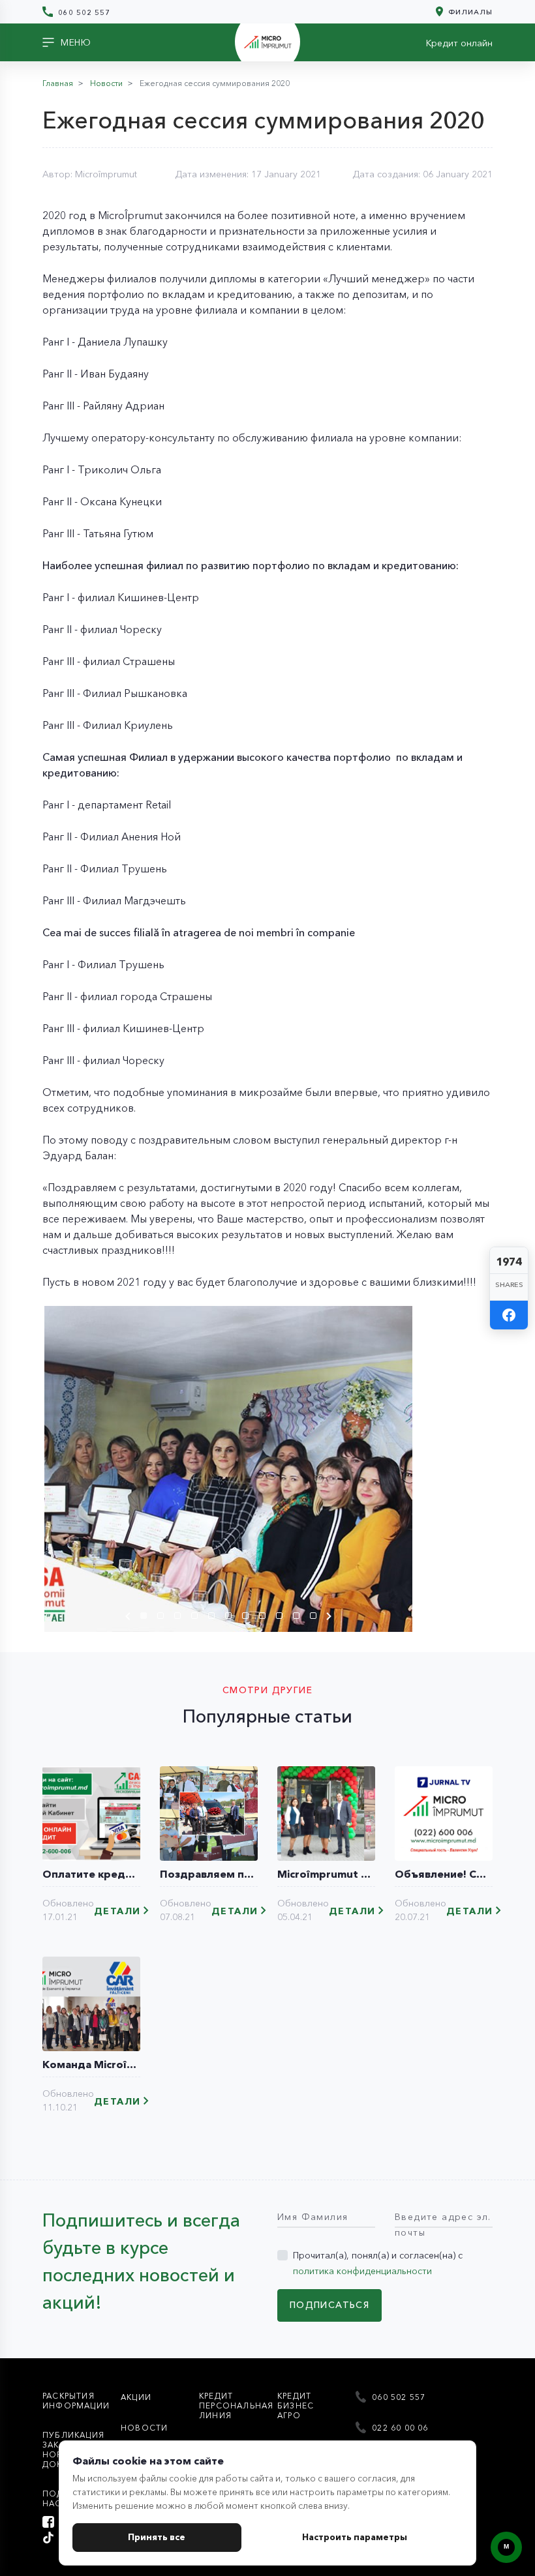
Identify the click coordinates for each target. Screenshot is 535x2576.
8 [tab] (266, 1618)
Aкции (136, 2397)
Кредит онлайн (459, 43)
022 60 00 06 (399, 2428)
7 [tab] (249, 1618)
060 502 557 (83, 12)
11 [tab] (316, 1618)
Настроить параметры (355, 2537)
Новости (106, 83)
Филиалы (469, 11)
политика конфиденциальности (362, 2271)
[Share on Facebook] (509, 1315)
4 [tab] (198, 1618)
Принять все (157, 2537)
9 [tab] (283, 1618)
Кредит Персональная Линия (236, 2406)
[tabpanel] (228, 1469)
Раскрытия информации (76, 2401)
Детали (117, 1911)
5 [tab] (215, 1618)
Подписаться (329, 2305)
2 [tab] (164, 1618)
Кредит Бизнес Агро (296, 2406)
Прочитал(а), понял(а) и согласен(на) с (378, 2263)
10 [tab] (299, 1618)
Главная (58, 83)
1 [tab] (147, 1618)
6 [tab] (232, 1618)
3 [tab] (181, 1618)
